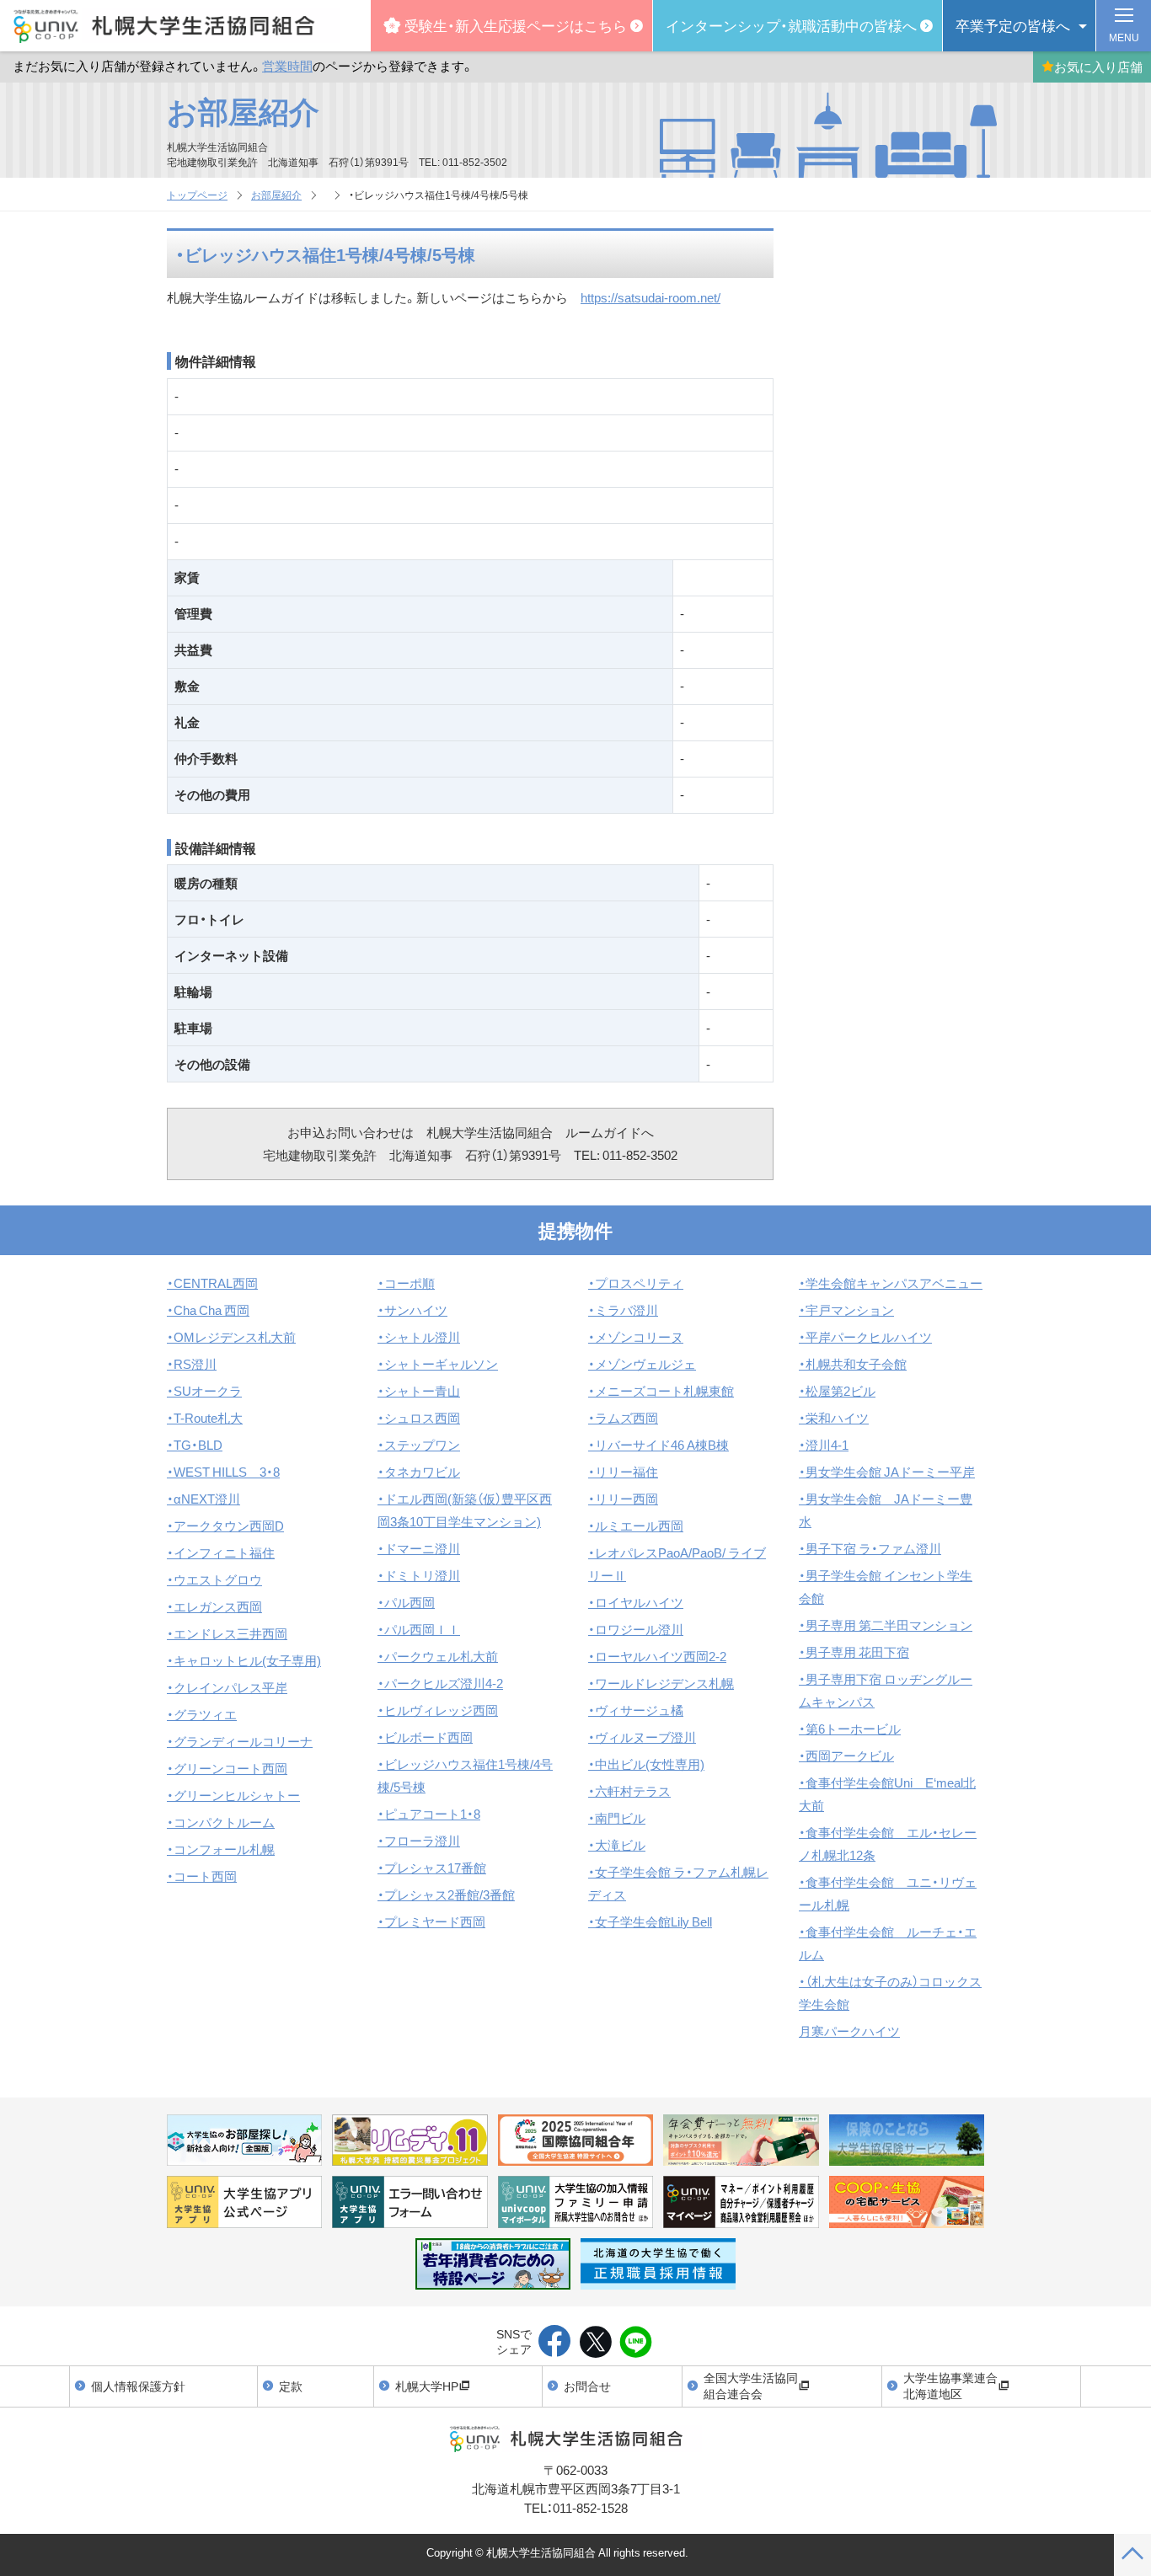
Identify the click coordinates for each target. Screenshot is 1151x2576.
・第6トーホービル (850, 1729)
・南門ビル (617, 1818)
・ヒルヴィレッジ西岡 (438, 1710)
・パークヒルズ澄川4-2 (440, 1683)
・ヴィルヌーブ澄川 (642, 1737)
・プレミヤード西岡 (431, 1921)
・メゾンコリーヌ (636, 1337)
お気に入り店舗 (1098, 67)
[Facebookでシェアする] (555, 2343)
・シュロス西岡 (419, 1418)
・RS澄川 (192, 1364)
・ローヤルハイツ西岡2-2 (657, 1656)
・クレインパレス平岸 (227, 1687)
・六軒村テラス (629, 1791)
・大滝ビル (617, 1845)
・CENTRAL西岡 (212, 1283)
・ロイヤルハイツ (636, 1602)
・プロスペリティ (636, 1283)
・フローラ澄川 (419, 1841)
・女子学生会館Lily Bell (650, 1921)
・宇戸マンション (846, 1310)
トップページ (197, 195)
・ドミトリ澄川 (419, 1575)
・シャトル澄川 (419, 1337)
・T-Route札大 (205, 1418)
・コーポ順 (406, 1283)
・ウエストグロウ (214, 1579)
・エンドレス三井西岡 (227, 1633)
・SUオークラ (204, 1391)
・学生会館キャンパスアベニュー (891, 1283)
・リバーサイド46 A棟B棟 (658, 1445)
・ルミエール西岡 (636, 1526)
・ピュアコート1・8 (429, 1814)
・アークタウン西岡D (225, 1526)
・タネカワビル (419, 1472)
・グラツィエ (202, 1714)
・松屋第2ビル (837, 1391)
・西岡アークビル (846, 1756)
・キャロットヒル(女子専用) (244, 1660)
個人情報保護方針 (138, 2386)
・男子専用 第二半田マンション (886, 1625)
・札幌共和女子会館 (853, 1364)
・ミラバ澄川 (623, 1310)
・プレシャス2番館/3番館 (446, 1895)
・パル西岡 (406, 1602)
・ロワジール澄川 (636, 1629)
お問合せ (587, 2386)
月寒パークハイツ (849, 2031)
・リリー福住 (623, 1472)
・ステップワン (419, 1445)
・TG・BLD (195, 1445)
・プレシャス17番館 (432, 1868)
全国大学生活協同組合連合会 (751, 2386)
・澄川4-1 (824, 1445)
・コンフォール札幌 (221, 1849)
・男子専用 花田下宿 (854, 1652)
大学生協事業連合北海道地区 (950, 2386)
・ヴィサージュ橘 (636, 1710)
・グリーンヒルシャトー (233, 1795)
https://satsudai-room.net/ (650, 297)
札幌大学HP (427, 2386)
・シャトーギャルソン (438, 1364)
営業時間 (287, 66)
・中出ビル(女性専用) (646, 1764)
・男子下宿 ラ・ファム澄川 (870, 1548)
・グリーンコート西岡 (227, 1768)
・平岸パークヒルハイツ (865, 1337)
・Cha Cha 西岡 (208, 1310)
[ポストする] (595, 2343)
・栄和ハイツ (834, 1418)
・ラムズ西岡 (623, 1418)
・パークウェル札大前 (438, 1656)
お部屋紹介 (243, 110)
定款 (291, 2386)
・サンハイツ (412, 1310)
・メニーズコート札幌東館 (661, 1391)
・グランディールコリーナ (240, 1741)
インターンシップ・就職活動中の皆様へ (791, 25)
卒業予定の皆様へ (1013, 25)
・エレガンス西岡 (214, 1606)
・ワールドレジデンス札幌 (661, 1683)
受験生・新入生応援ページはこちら (516, 25)
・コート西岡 (202, 1876)
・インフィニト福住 (221, 1553)
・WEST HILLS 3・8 (223, 1472)
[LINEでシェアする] (636, 2343)
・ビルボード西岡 (425, 1737)
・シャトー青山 (419, 1391)
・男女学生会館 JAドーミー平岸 (887, 1472)
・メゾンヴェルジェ (642, 1364)
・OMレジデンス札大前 (231, 1337)
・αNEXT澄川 (203, 1499)
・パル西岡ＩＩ (419, 1629)
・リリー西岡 (623, 1499)
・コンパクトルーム (221, 1822)
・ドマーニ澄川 (419, 1548)
